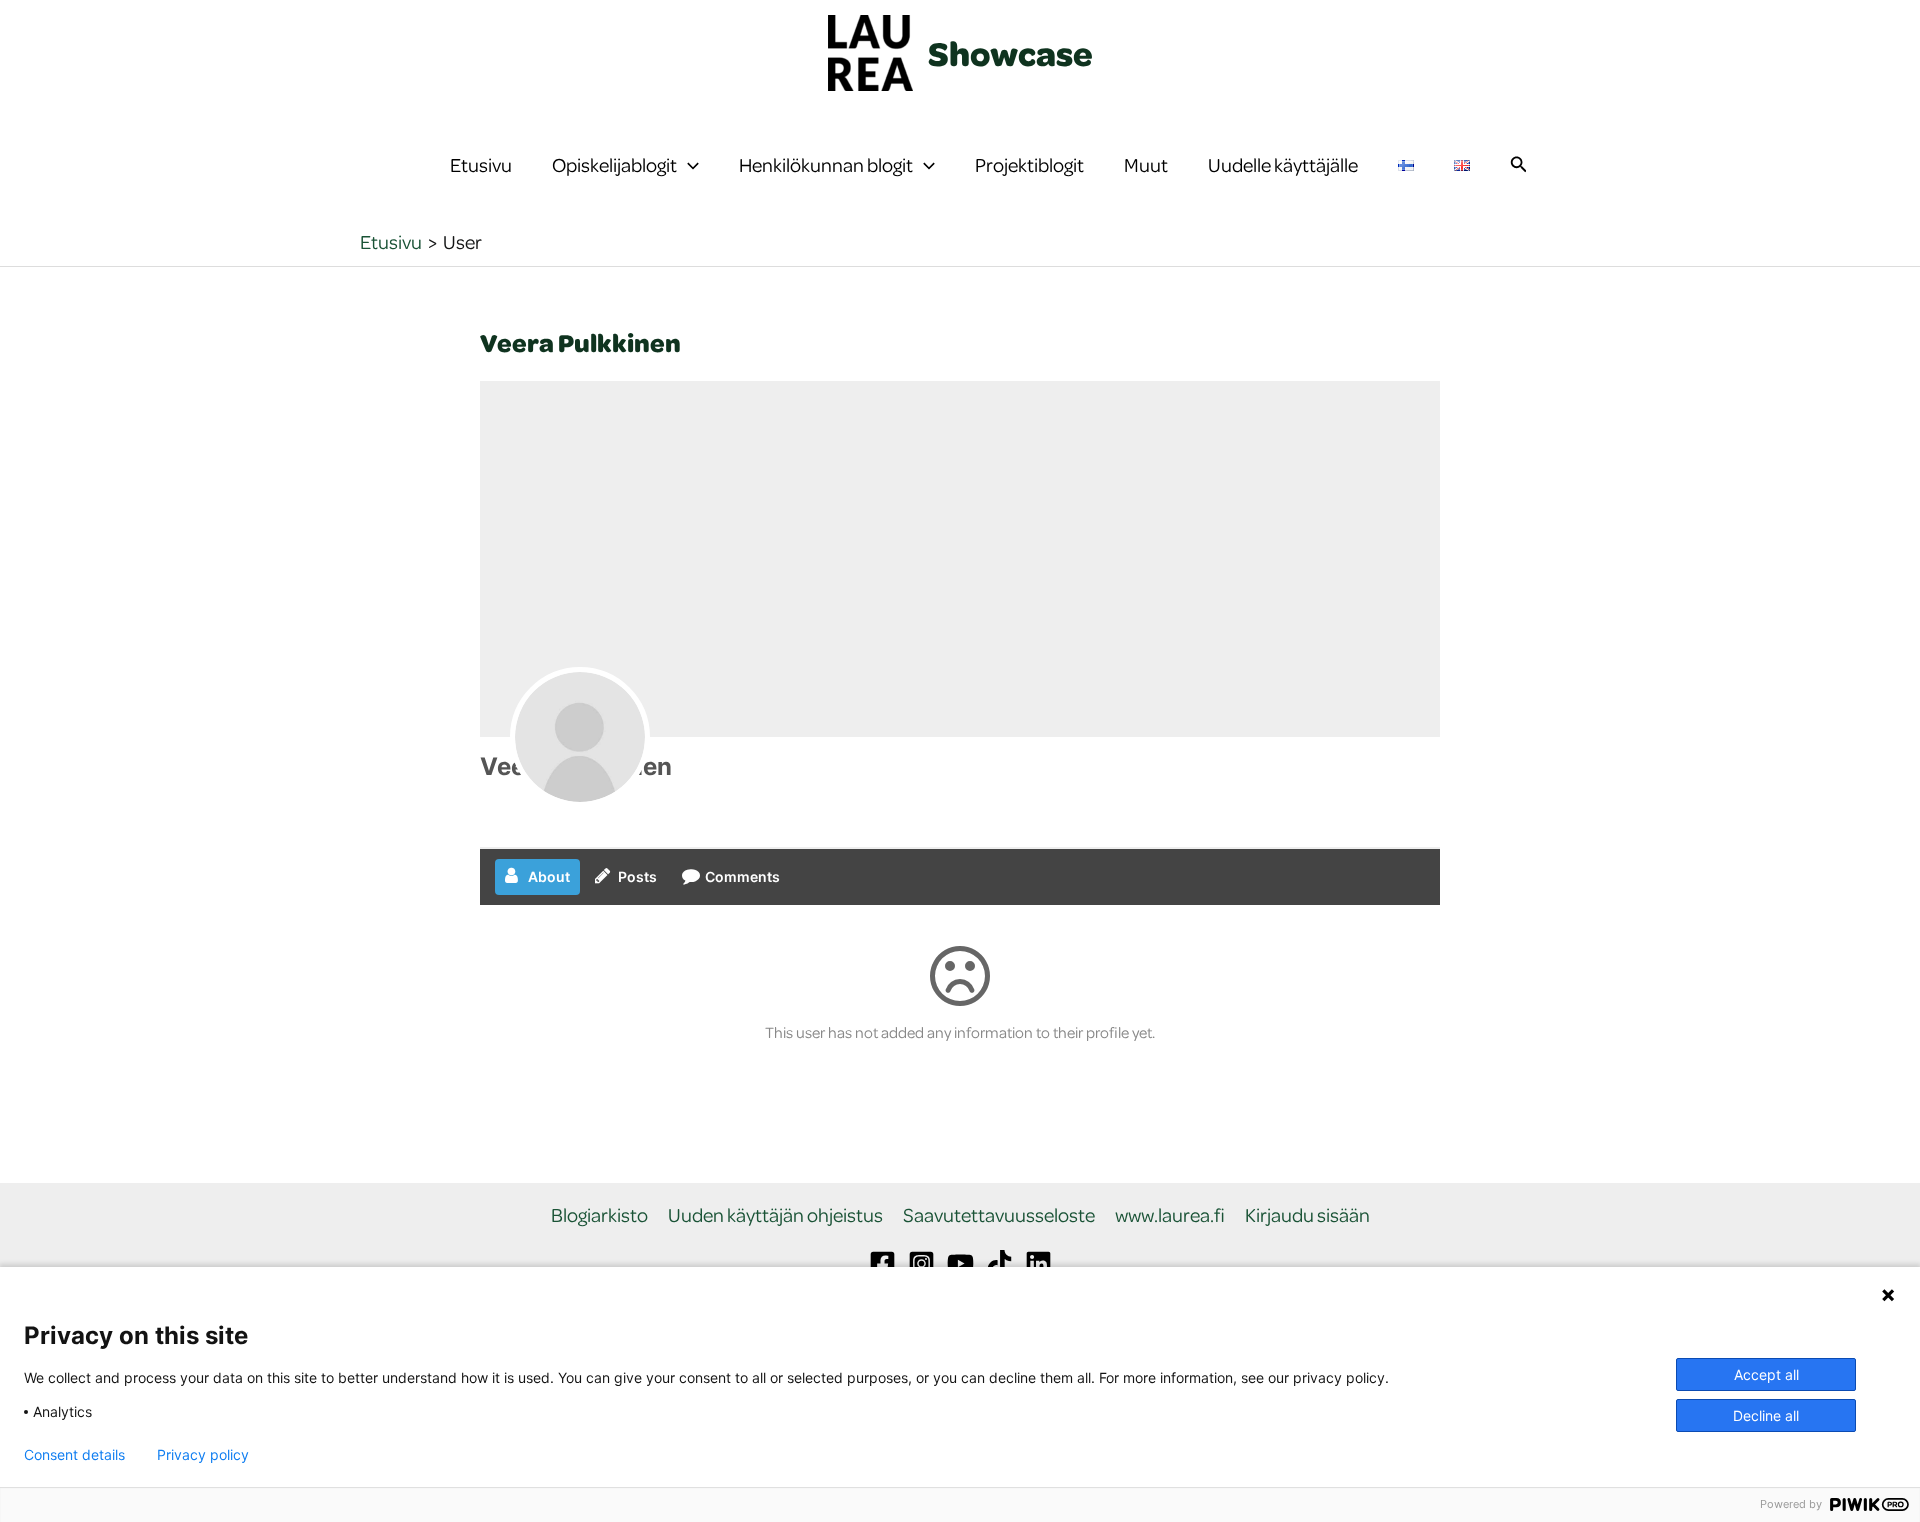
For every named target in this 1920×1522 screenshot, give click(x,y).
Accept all (1766, 1374)
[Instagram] (921, 1263)
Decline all (1766, 1415)
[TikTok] (999, 1263)
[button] (688, 165)
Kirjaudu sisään (1307, 1215)
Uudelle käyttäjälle (1283, 164)
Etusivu (481, 164)
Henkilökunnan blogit (826, 164)
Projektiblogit (1029, 164)
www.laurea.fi (1170, 1215)
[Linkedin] (1038, 1263)
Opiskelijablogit (614, 164)
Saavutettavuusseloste (999, 1215)
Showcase (1010, 53)
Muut (1146, 164)
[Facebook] (882, 1263)
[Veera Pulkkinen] (580, 737)
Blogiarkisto (599, 1215)
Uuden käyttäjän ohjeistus (775, 1215)
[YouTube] (960, 1263)
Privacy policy (203, 1455)
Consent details (74, 1455)
